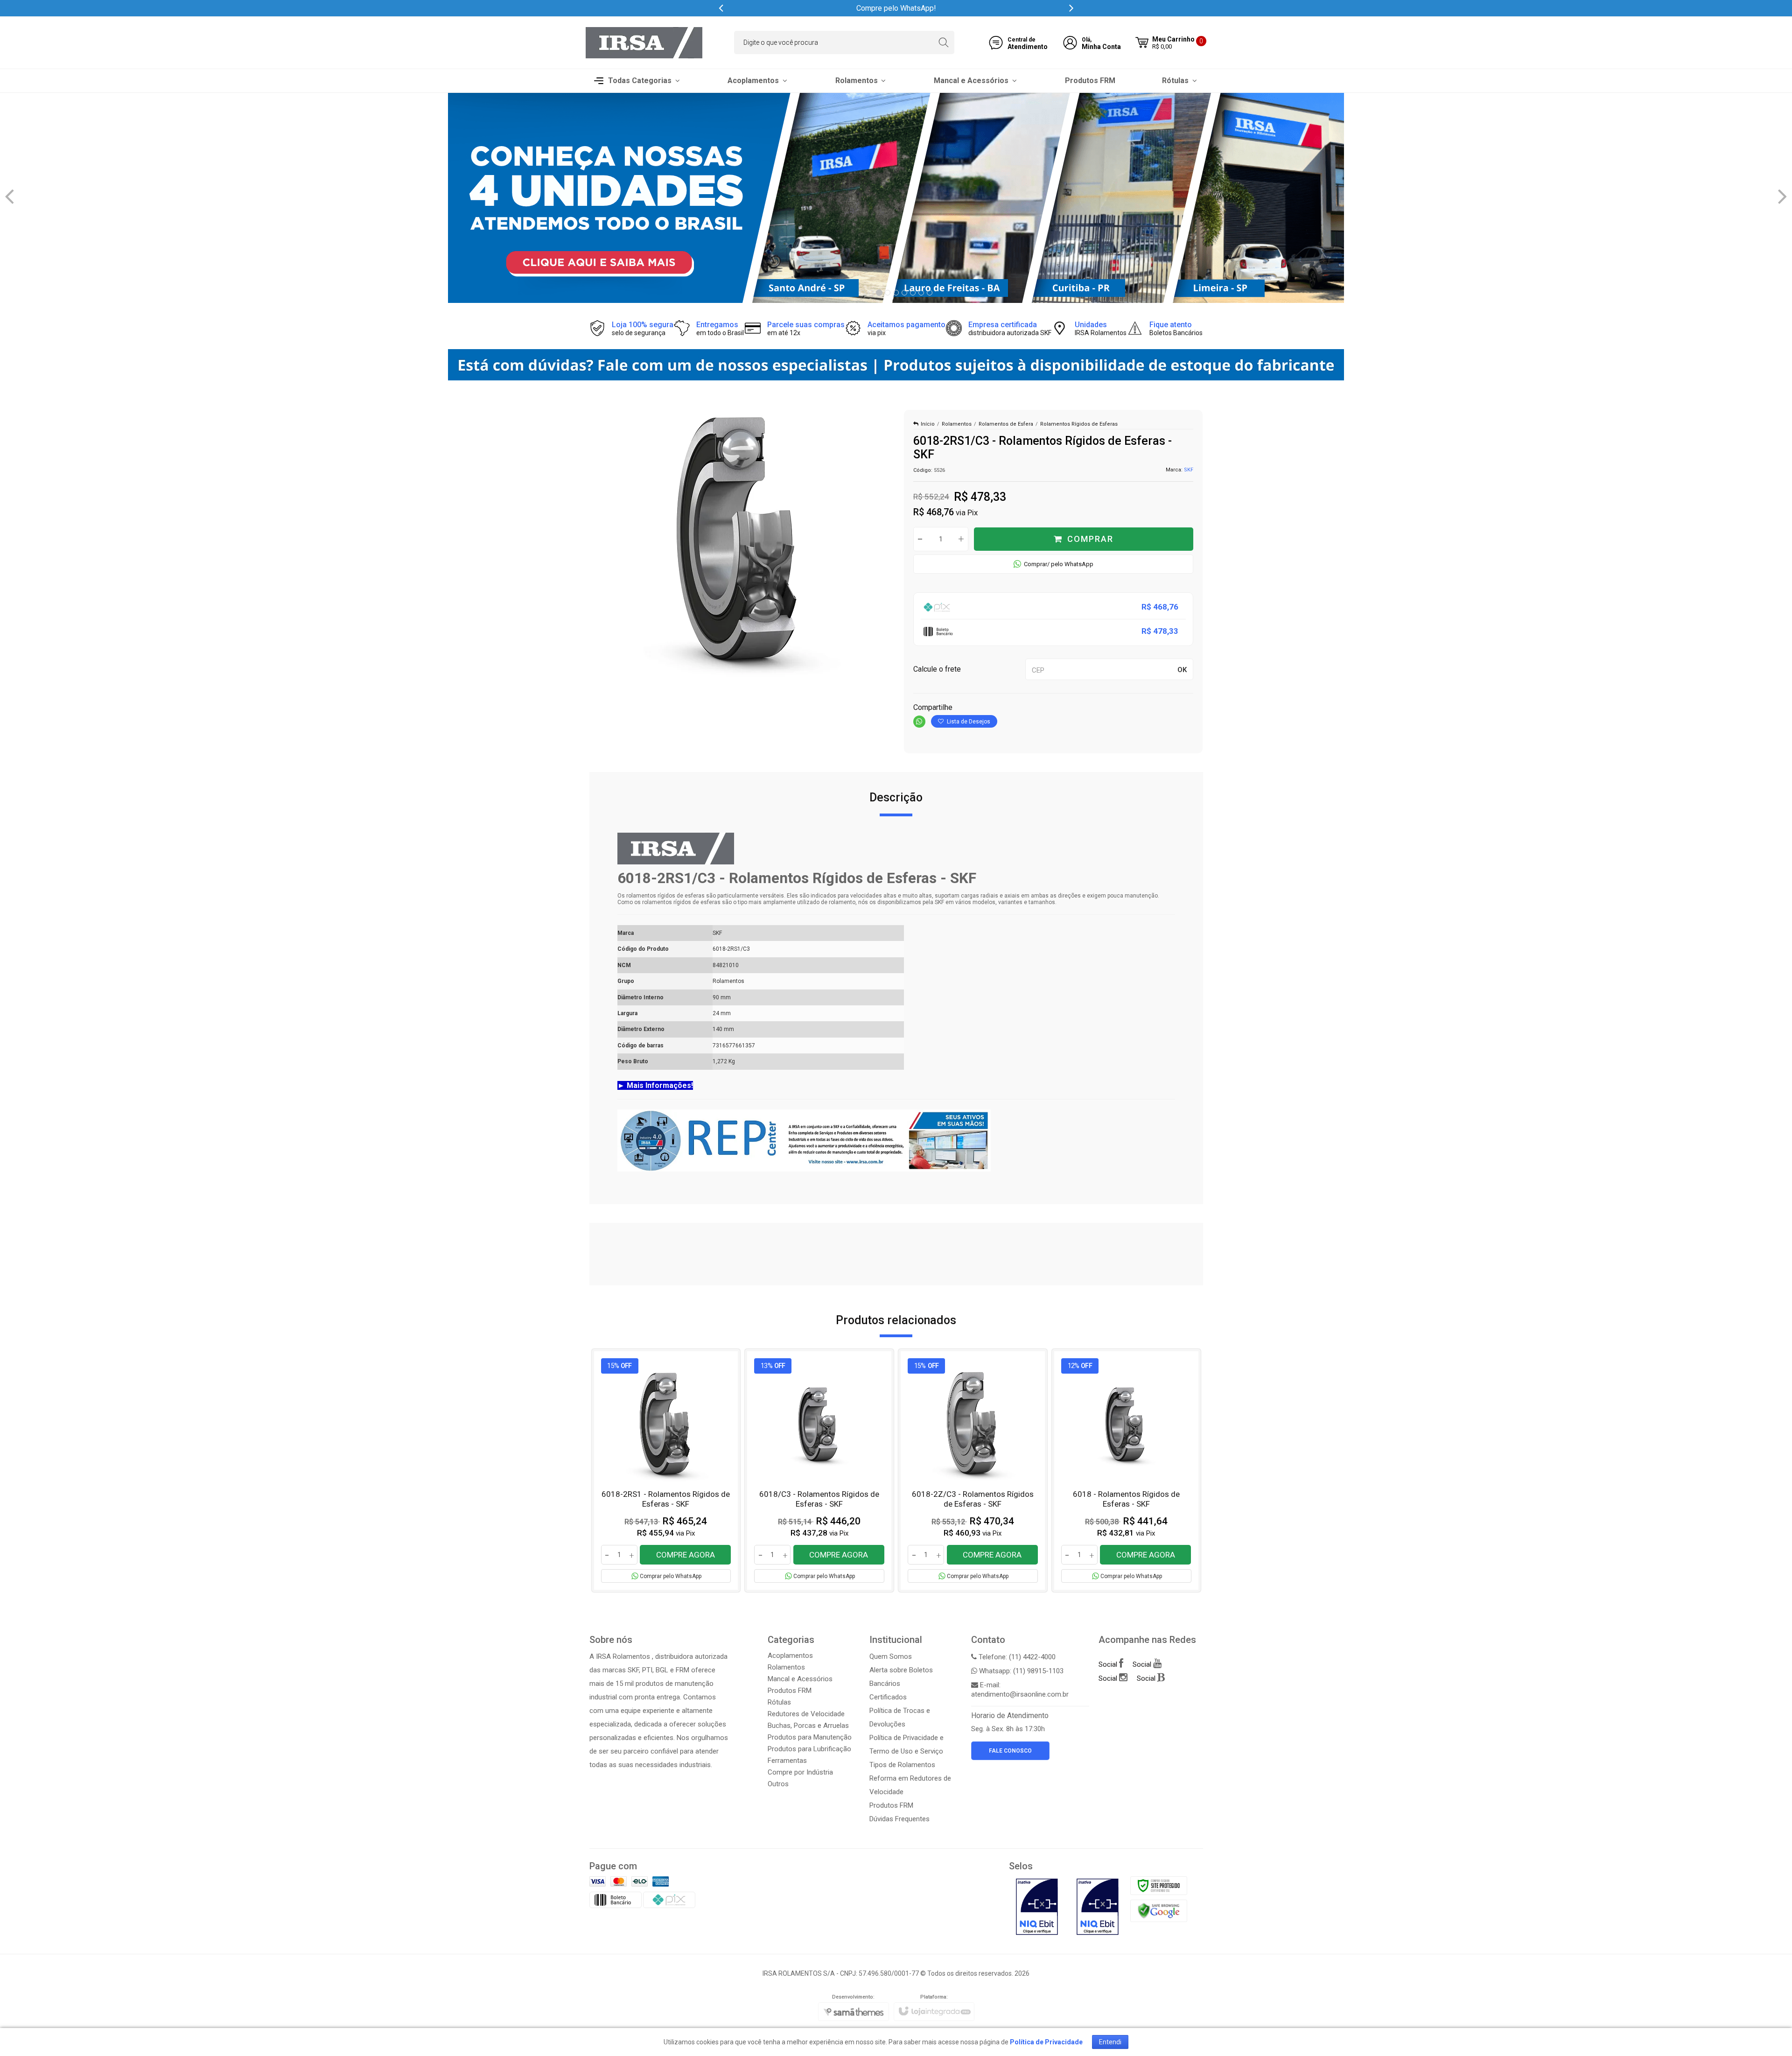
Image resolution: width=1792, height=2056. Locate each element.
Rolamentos (957, 424)
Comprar (1090, 539)
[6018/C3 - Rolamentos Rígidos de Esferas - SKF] (819, 1471)
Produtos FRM (790, 1691)
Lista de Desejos (968, 722)
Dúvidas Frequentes (899, 1819)
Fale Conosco (1010, 1751)
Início (928, 424)
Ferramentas (787, 1761)
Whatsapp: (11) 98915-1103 (1020, 1671)
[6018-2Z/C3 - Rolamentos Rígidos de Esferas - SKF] (973, 1471)
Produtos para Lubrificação (809, 1749)
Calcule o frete (937, 669)
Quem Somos (891, 1656)
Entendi (1110, 2042)
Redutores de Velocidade (806, 1714)
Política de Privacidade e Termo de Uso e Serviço (906, 1744)
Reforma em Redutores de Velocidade (910, 1785)
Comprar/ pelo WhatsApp (1059, 564)
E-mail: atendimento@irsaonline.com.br (1020, 1690)
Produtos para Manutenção (810, 1737)
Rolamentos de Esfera (1006, 424)
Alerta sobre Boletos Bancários (901, 1677)
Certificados (888, 1697)
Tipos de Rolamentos (902, 1765)
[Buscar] (943, 42)
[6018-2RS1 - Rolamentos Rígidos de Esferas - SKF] (666, 1471)
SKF (1189, 470)
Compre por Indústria (800, 1772)
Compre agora (686, 1555)
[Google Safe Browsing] (1159, 1910)
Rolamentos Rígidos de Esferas (1079, 424)
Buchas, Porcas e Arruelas (808, 1726)
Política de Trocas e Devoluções (900, 1717)
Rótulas (779, 1702)
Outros (778, 1784)
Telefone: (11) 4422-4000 (1016, 1657)
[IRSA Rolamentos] (644, 43)
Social (1109, 1664)
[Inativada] (1037, 1907)
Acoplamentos (790, 1656)
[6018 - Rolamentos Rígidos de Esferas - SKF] (1126, 1471)
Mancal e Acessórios (800, 1679)
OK (1182, 670)
